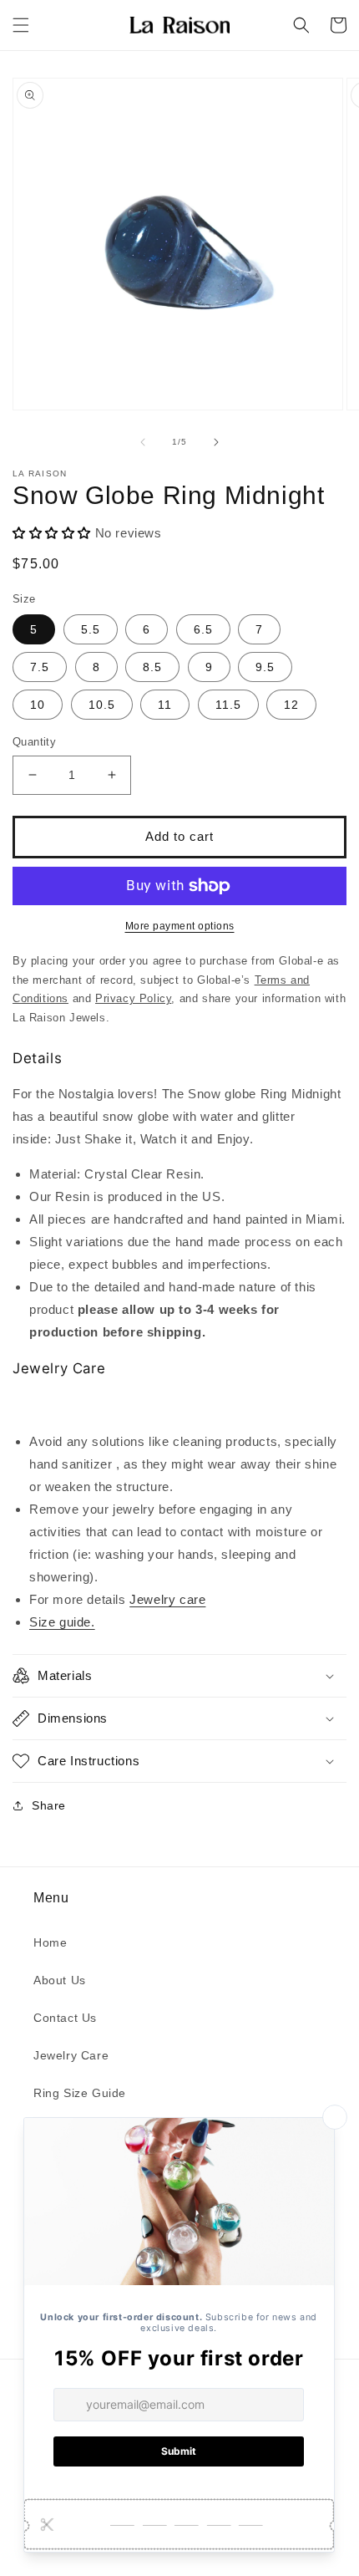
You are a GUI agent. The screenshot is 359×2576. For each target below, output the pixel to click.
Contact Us (65, 2018)
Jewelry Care (71, 2055)
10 (38, 705)
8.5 (152, 667)
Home (50, 1942)
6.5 (203, 629)
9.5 (265, 667)
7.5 (40, 667)
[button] (21, 25)
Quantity (34, 742)
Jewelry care (167, 1599)
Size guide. (62, 1622)
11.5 (228, 705)
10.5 (102, 705)
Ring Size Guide (80, 2093)
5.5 (91, 629)
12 (291, 705)
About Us (60, 1980)
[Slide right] (216, 442)
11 (165, 705)
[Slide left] (143, 442)
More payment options (180, 926)
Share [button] (49, 1805)
